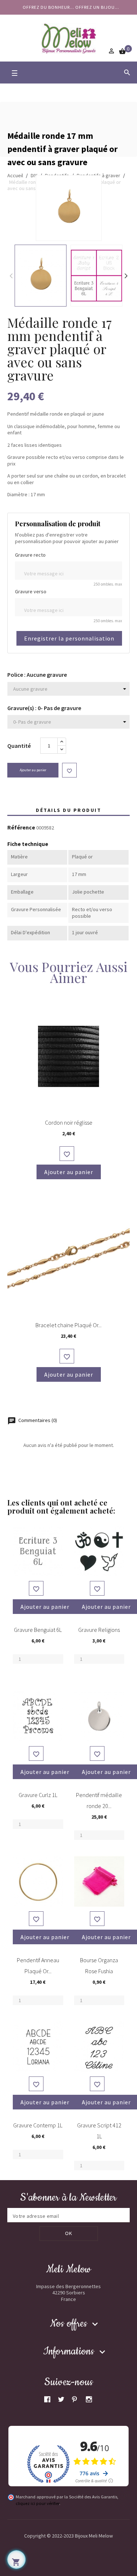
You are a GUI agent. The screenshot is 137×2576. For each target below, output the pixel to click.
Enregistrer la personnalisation (69, 638)
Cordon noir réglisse (69, 1122)
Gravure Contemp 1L (38, 2125)
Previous (11, 275)
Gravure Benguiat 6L (38, 1630)
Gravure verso (31, 592)
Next (126, 275)
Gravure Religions (99, 1630)
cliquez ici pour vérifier (37, 2503)
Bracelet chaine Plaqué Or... (68, 1325)
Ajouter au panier (33, 770)
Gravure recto (30, 555)
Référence (21, 828)
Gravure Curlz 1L (38, 1795)
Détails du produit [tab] (68, 810)
